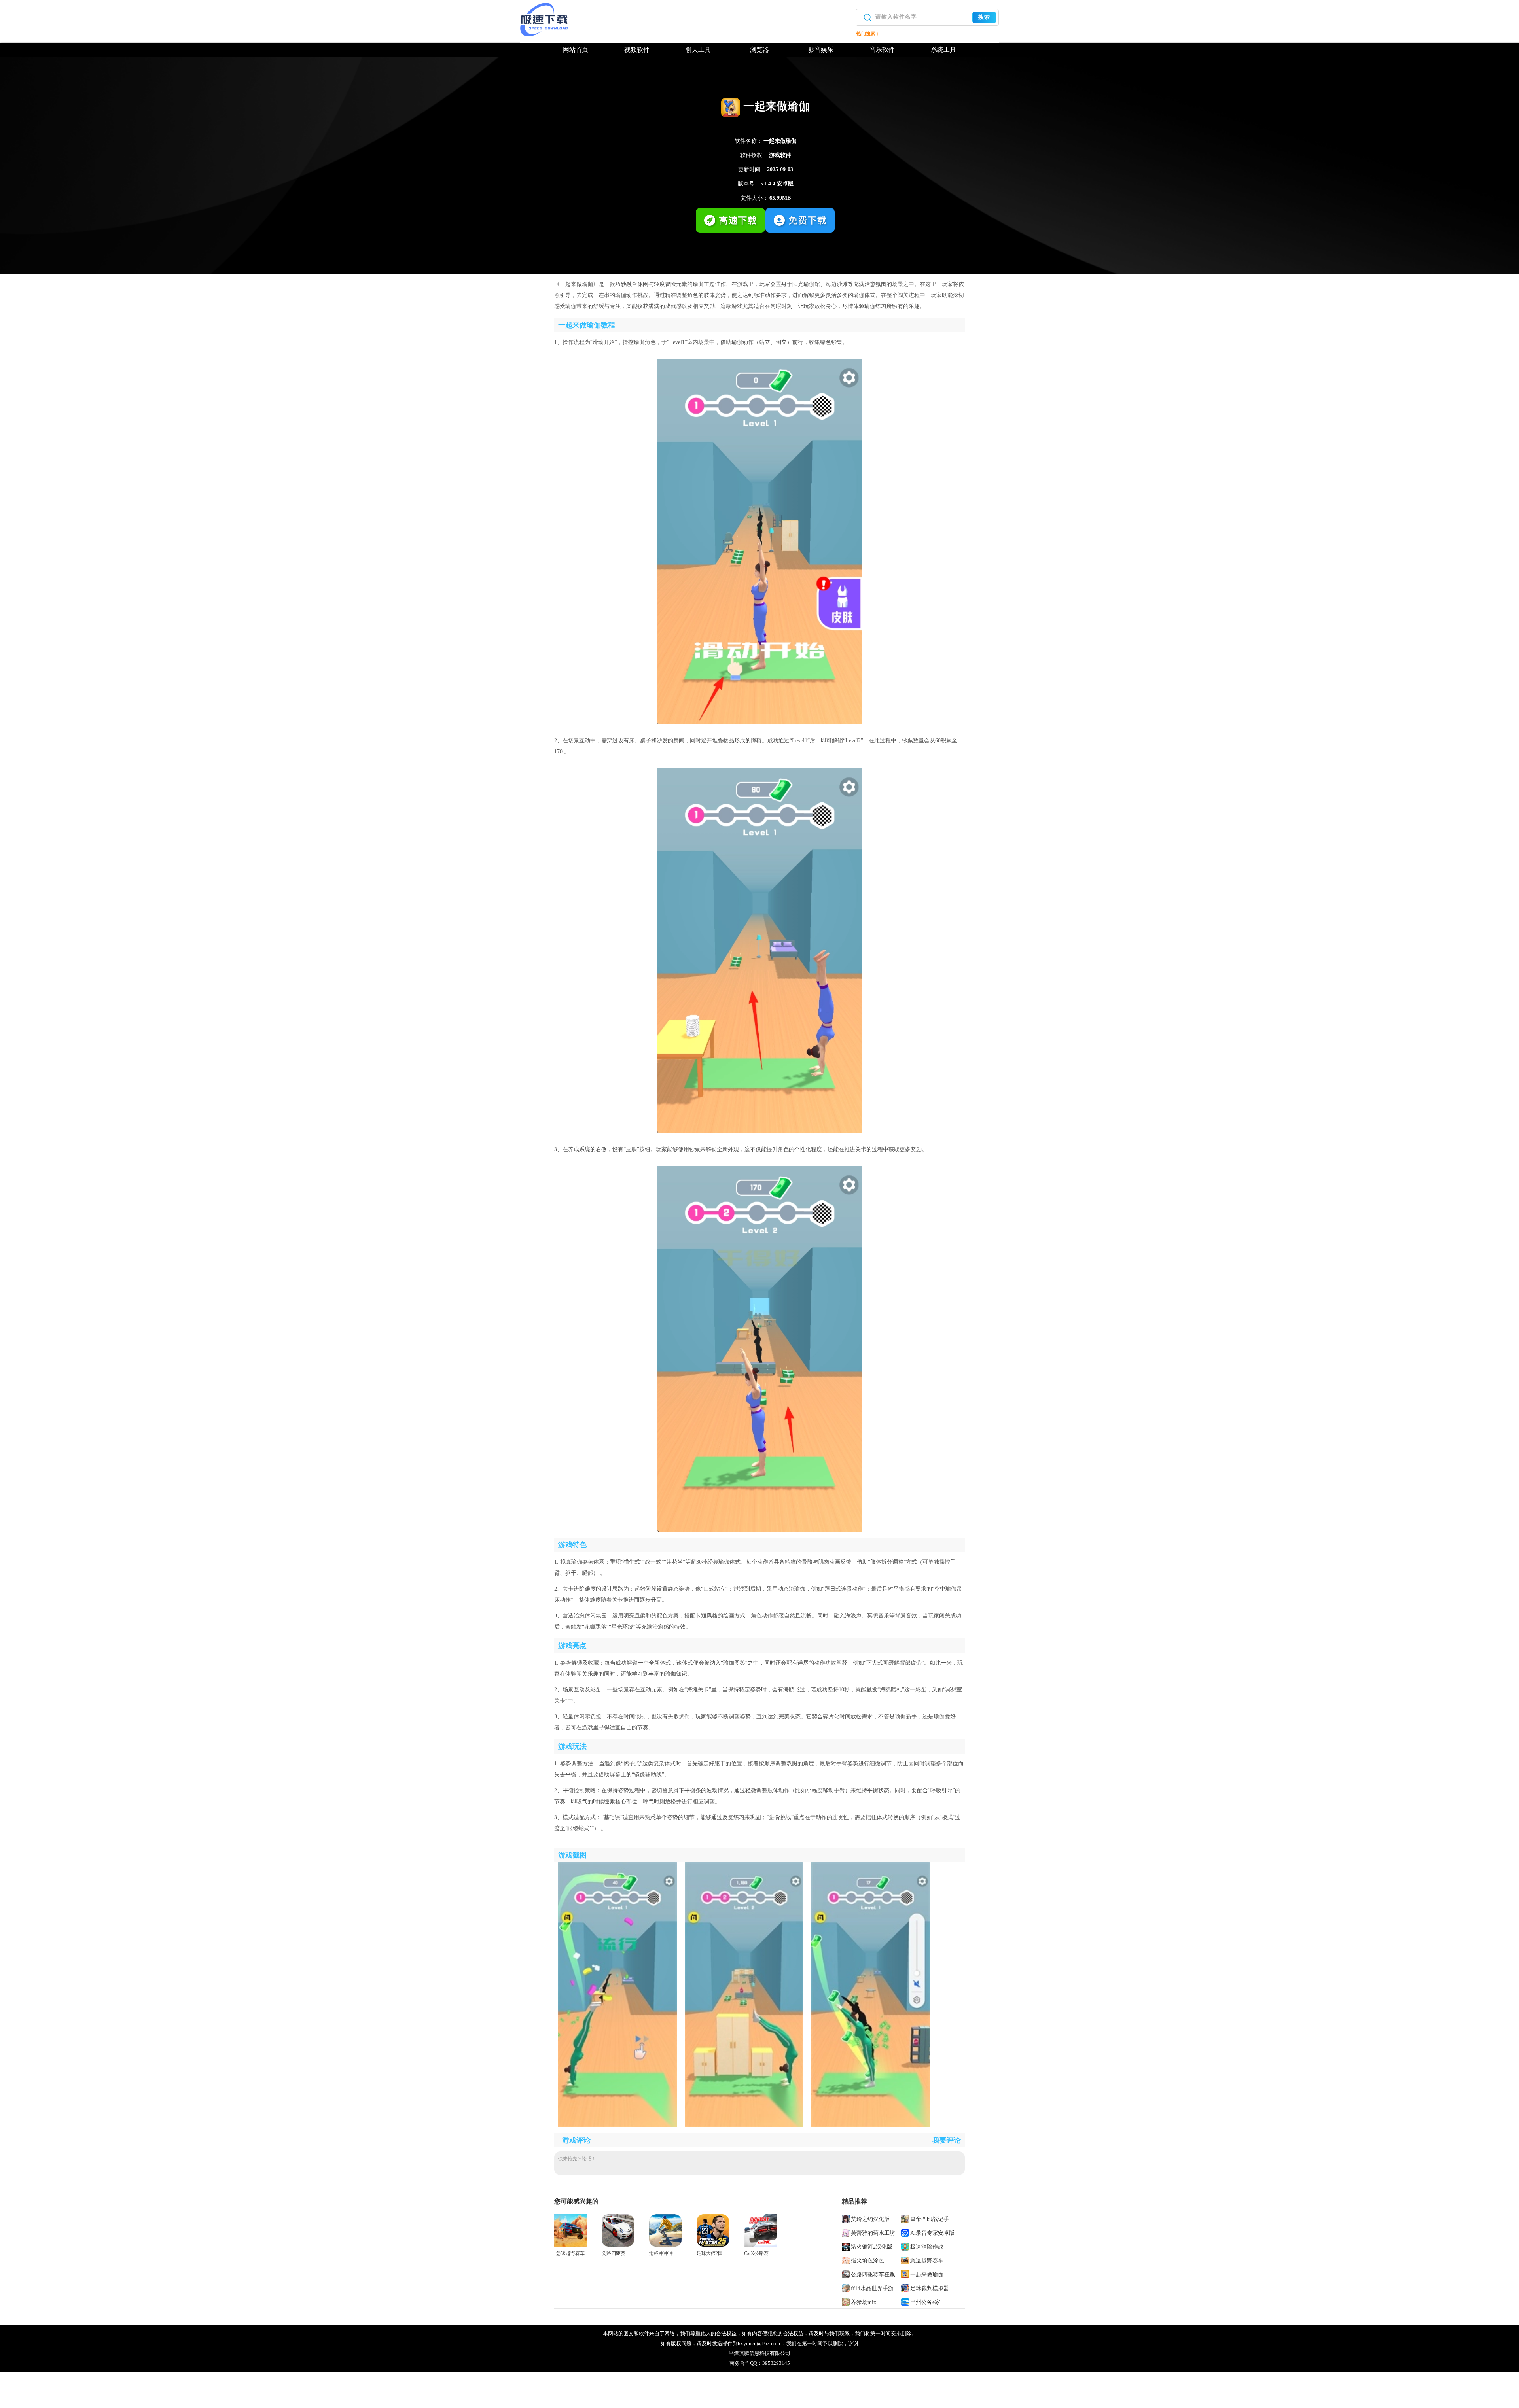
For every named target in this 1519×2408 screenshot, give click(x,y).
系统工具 (943, 50)
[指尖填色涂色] (846, 2260)
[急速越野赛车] (570, 2245)
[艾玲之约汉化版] (846, 2219)
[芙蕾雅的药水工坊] (846, 2232)
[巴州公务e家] (906, 2302)
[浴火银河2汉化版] (846, 2246)
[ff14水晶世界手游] (846, 2288)
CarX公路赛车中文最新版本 (773, 2253)
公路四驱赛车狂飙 (621, 2253)
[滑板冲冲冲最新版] (665, 2245)
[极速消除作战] (906, 2246)
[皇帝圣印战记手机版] (906, 2219)
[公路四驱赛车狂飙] (618, 2245)
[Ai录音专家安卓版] (906, 2232)
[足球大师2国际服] (713, 2245)
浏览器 (759, 50)
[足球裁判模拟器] (906, 2288)
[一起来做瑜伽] (906, 2274)
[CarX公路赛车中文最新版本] (760, 2245)
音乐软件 (882, 50)
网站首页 (576, 50)
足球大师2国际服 (714, 2253)
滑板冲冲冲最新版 (668, 2253)
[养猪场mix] (846, 2302)
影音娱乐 (821, 50)
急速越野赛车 (570, 2253)
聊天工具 (698, 50)
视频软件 (637, 50)
